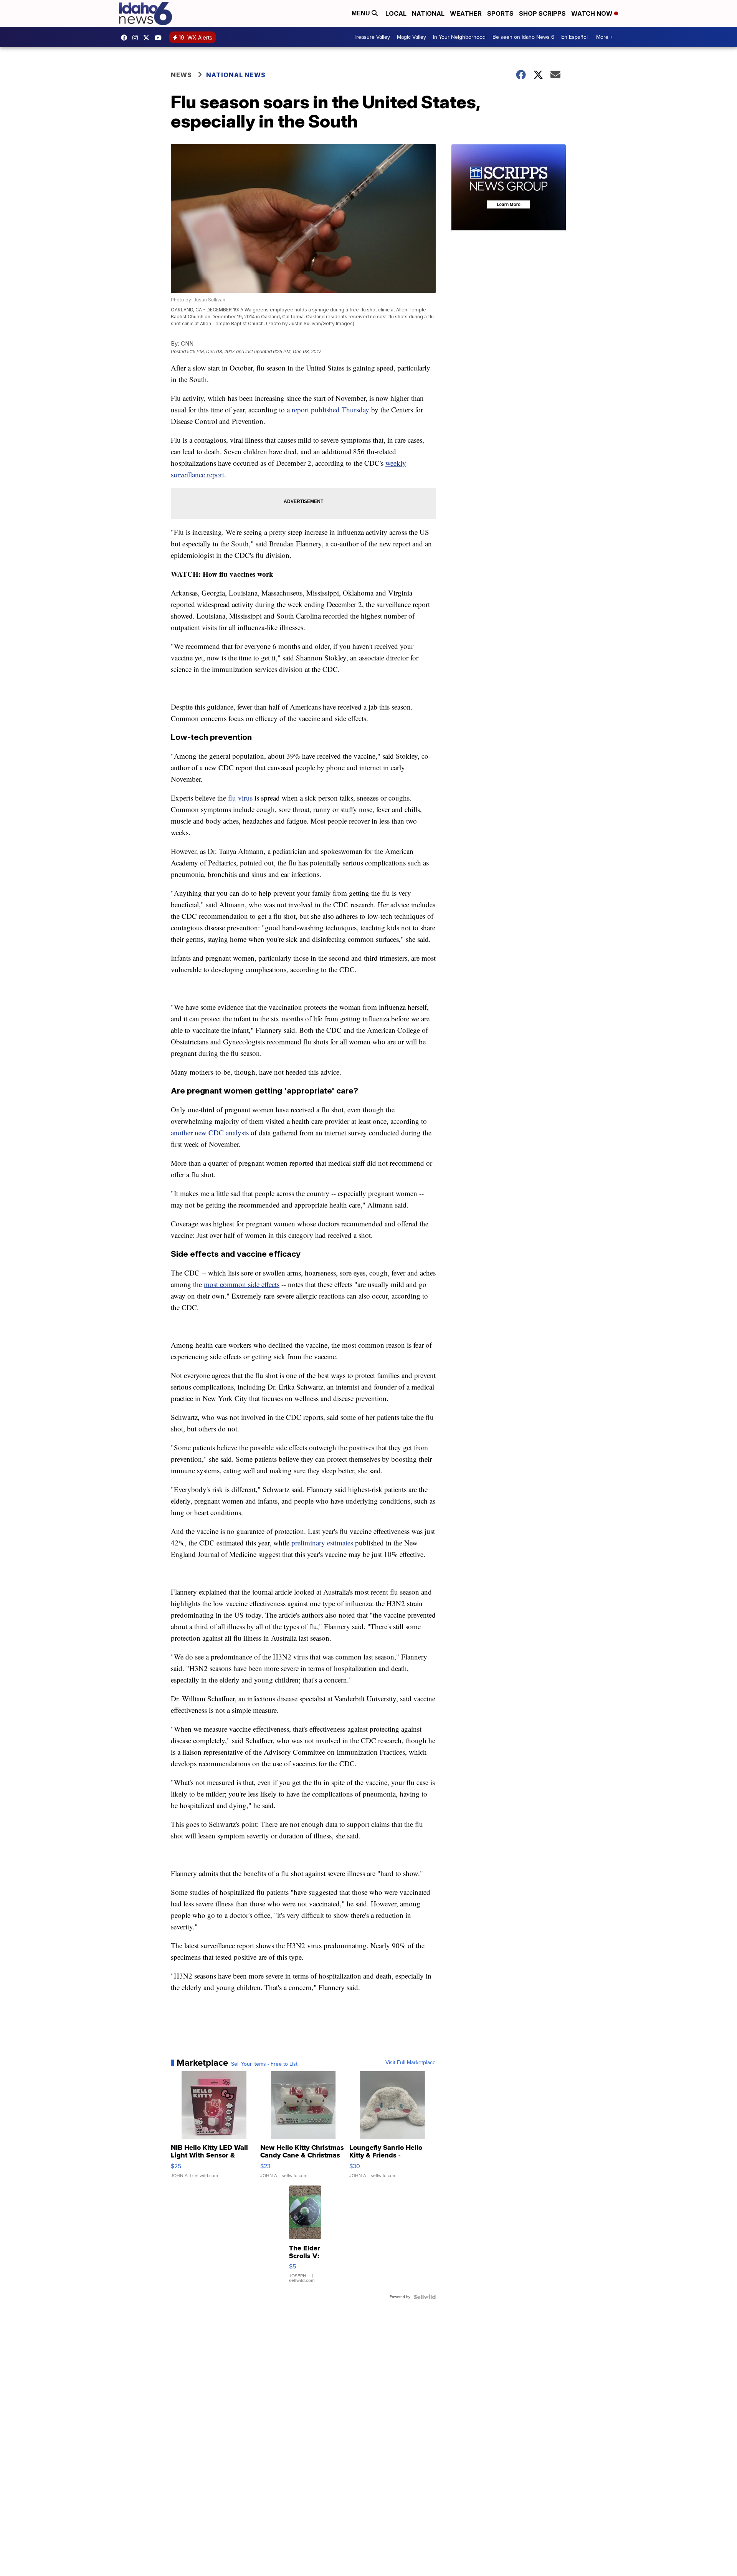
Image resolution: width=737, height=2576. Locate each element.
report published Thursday (331, 409)
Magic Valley (411, 37)
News (181, 75)
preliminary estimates (323, 1543)
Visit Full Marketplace (411, 2063)
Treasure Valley (372, 37)
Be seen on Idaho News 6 (523, 37)
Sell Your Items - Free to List (264, 2064)
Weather (466, 13)
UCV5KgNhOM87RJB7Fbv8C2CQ (160, 38)
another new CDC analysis (210, 1132)
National (428, 13)
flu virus (240, 798)
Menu (362, 13)
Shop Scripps (542, 13)
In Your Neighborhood (459, 37)
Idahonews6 (126, 38)
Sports (500, 13)
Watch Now (593, 13)
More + (604, 37)
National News (236, 75)
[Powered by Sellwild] (425, 2297)
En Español (574, 37)
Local (396, 13)
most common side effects (242, 1284)
